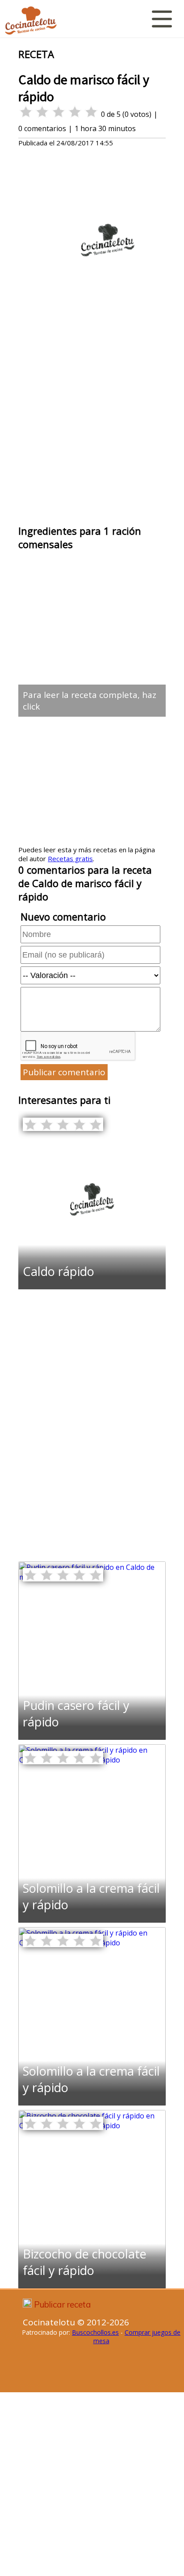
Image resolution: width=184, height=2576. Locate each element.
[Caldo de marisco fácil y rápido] (92, 1287)
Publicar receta (63, 2304)
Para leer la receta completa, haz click (90, 701)
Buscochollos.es (95, 2332)
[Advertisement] (92, 426)
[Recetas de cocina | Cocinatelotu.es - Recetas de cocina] (31, 21)
